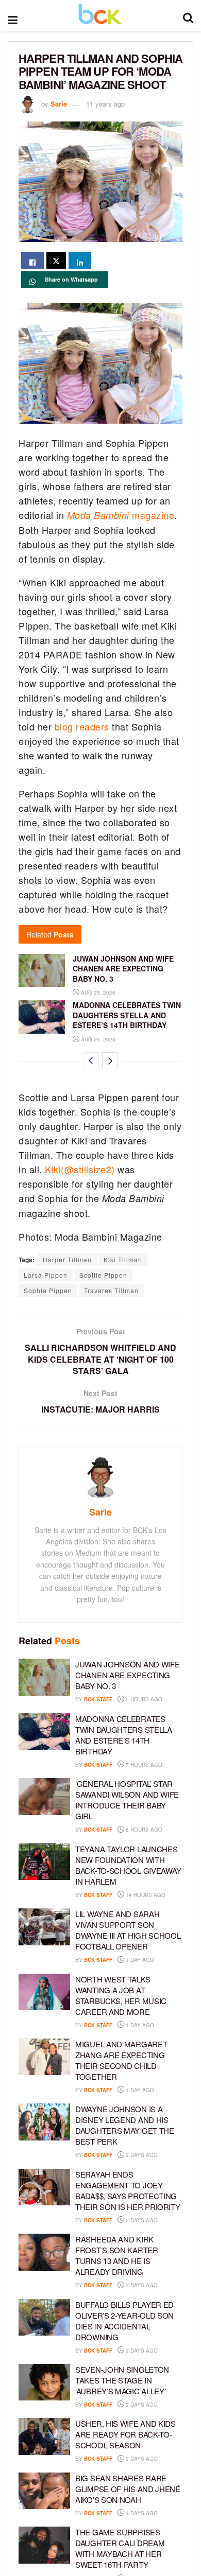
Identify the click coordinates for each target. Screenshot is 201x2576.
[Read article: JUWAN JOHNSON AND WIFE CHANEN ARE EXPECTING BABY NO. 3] (42, 970)
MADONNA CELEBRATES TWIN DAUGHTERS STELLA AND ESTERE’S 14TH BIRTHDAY (127, 1015)
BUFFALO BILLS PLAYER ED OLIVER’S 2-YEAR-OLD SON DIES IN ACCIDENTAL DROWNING (124, 2321)
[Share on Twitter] (56, 260)
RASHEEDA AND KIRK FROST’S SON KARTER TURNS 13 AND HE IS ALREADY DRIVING (117, 2255)
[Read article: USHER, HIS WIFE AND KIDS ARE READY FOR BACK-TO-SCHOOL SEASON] (44, 2436)
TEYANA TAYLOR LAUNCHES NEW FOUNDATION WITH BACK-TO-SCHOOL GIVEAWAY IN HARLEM (128, 1865)
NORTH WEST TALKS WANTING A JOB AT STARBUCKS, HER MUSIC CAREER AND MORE (121, 1995)
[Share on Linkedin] (80, 260)
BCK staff (98, 1699)
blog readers (82, 726)
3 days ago (141, 2513)
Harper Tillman (67, 1259)
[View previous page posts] (91, 1061)
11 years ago (105, 104)
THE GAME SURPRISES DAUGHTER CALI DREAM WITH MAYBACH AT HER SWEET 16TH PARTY (120, 2548)
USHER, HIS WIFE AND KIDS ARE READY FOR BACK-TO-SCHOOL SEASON (125, 2434)
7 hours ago (143, 1765)
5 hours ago (143, 1699)
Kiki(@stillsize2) (80, 1169)
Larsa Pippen (46, 1275)
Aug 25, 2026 (97, 993)
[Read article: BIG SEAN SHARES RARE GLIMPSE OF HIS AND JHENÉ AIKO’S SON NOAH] (44, 2491)
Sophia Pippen (48, 1290)
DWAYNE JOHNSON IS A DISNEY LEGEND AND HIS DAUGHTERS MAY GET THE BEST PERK (125, 2125)
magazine (121, 515)
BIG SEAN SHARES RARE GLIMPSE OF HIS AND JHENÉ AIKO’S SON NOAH (128, 2489)
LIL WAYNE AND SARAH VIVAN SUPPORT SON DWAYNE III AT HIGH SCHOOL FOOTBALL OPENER (128, 1930)
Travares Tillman (111, 1290)
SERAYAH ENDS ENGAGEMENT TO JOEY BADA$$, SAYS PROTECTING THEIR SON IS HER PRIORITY (128, 2190)
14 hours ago (145, 1895)
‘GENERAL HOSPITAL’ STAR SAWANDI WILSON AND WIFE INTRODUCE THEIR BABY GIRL (127, 1800)
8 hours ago (143, 1830)
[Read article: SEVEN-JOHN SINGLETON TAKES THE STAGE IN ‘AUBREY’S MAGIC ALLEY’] (44, 2382)
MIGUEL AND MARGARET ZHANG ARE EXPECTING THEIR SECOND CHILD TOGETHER (121, 2060)
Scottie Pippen (103, 1275)
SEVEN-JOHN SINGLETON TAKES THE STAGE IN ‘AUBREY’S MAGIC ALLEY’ (122, 2380)
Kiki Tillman (123, 1259)
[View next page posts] (110, 1061)
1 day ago (139, 1960)
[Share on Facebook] (32, 260)
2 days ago (141, 2155)
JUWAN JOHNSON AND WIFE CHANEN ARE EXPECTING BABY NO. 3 (123, 969)
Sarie (59, 104)
